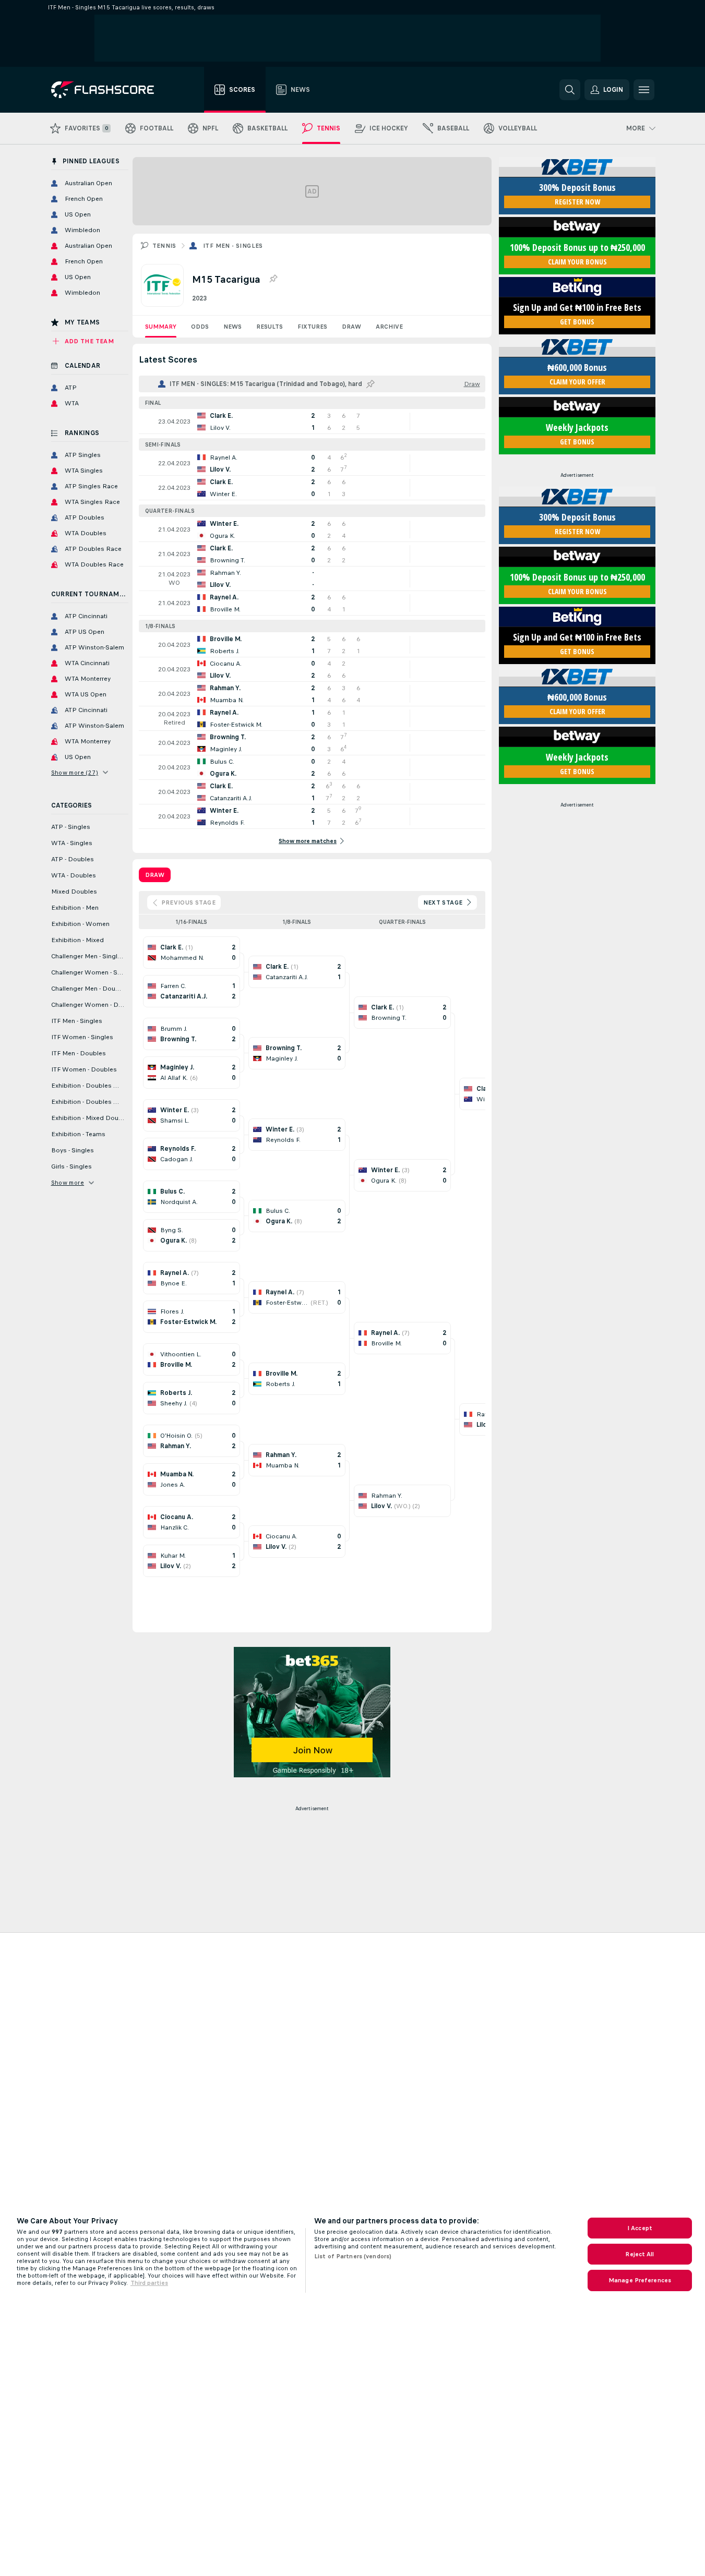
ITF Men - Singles (233, 246)
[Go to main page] (110, 90)
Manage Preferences (640, 2280)
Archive (389, 327)
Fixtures (312, 327)
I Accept (640, 2228)
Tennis (164, 246)
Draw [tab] (155, 875)
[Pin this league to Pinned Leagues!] (273, 279)
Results (270, 327)
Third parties (149, 2283)
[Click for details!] (312, 422)
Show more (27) (75, 773)
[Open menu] (644, 90)
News (232, 327)
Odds (200, 327)
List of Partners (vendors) (353, 2256)
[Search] (570, 90)
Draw (351, 327)
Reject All (640, 2254)
